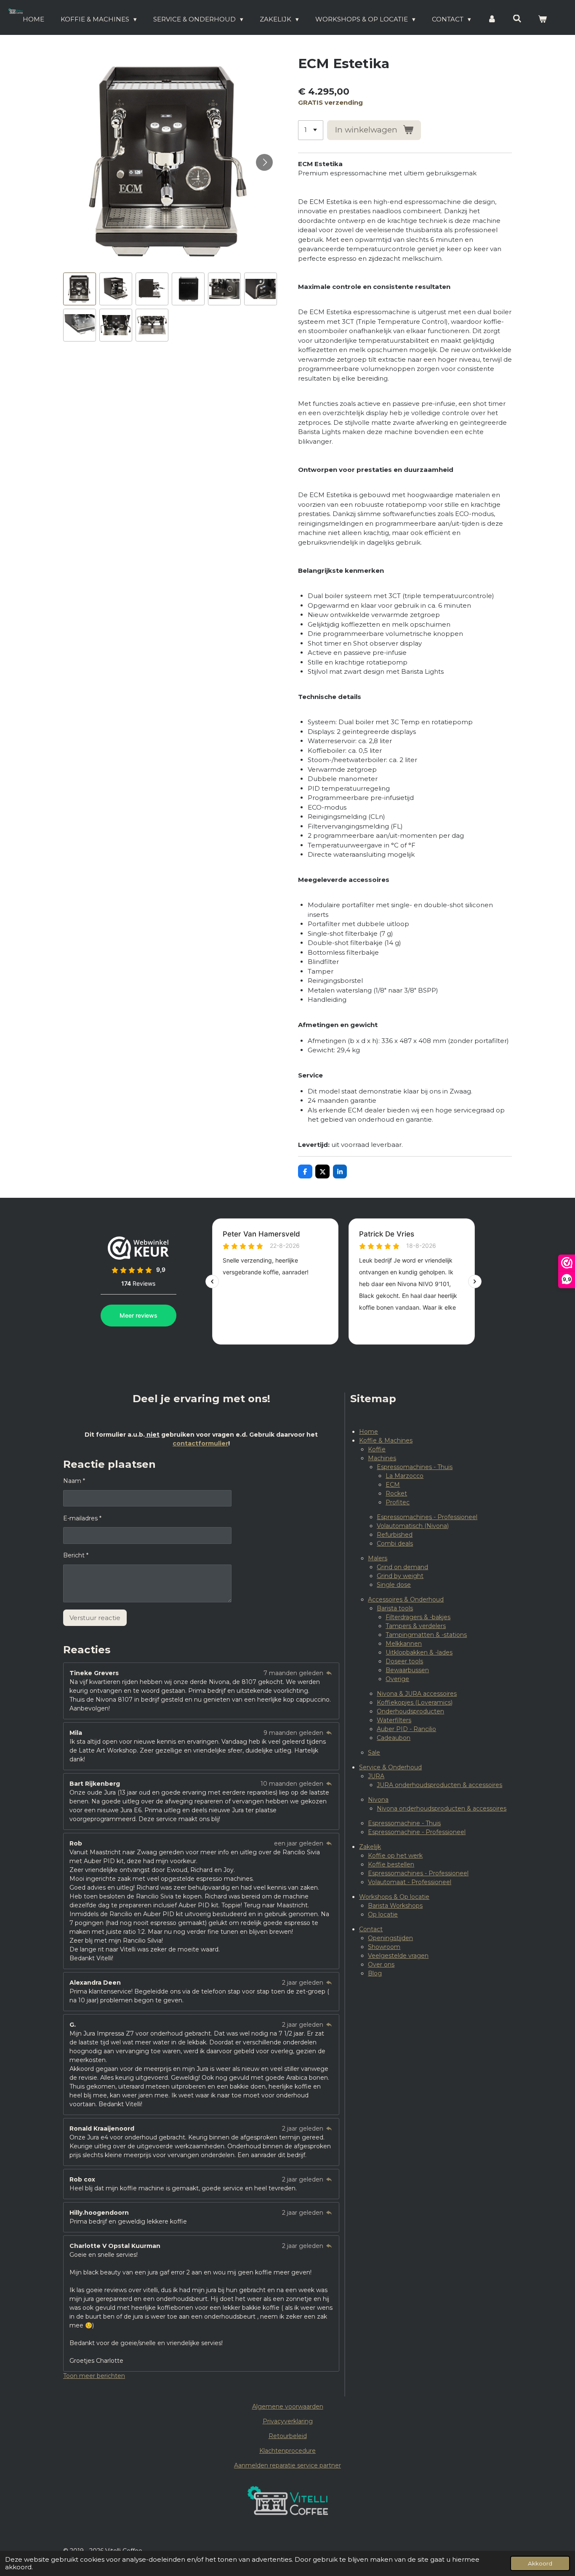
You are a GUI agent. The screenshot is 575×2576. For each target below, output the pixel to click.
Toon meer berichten (94, 2376)
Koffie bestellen (391, 1864)
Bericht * (76, 1555)
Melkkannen (404, 1644)
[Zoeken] (517, 19)
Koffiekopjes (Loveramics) (415, 1702)
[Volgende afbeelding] (264, 162)
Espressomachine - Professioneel (417, 1832)
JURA (376, 1776)
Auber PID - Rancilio (406, 1729)
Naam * (74, 1481)
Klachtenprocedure (287, 2451)
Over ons (381, 1964)
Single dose (394, 1585)
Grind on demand (402, 1567)
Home (369, 1432)
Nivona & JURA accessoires (417, 1694)
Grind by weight (400, 1576)
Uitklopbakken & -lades (419, 1652)
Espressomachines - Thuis (415, 1467)
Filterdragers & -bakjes (418, 1617)
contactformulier (200, 1443)
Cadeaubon (394, 1738)
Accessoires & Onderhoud (406, 1599)
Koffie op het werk (395, 1856)
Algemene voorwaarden (288, 2407)
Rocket (396, 1493)
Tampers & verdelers (416, 1626)
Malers (378, 1558)
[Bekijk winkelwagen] (542, 20)
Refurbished (395, 1535)
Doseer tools (404, 1661)
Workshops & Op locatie (394, 1897)
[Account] (492, 20)
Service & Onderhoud (390, 1767)
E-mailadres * (82, 1518)
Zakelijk (370, 1847)
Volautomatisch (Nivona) (413, 1526)
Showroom (384, 1947)
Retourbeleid (288, 2436)
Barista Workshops (395, 1906)
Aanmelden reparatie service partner (287, 2465)
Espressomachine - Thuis (404, 1823)
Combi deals (395, 1543)
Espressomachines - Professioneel (427, 1517)
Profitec (398, 1502)
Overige (397, 1679)
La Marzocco (405, 1476)
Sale (374, 1753)
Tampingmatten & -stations (426, 1635)
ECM (393, 1485)
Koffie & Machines (386, 1440)
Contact (371, 1929)
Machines (382, 1458)
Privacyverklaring (288, 2421)
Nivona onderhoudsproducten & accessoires (442, 1808)
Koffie (377, 1449)
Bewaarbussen (407, 1670)
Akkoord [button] (540, 2563)
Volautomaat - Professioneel (410, 1882)
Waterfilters (394, 1720)
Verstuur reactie (95, 1618)
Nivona (378, 1800)
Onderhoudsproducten (410, 1711)
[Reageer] (329, 1673)
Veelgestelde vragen (398, 1956)
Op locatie (383, 1914)
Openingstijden (390, 1938)
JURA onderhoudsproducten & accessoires (439, 1785)
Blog (375, 1973)
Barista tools (395, 1608)
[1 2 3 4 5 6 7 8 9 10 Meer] (311, 130)
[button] (80, 289)
